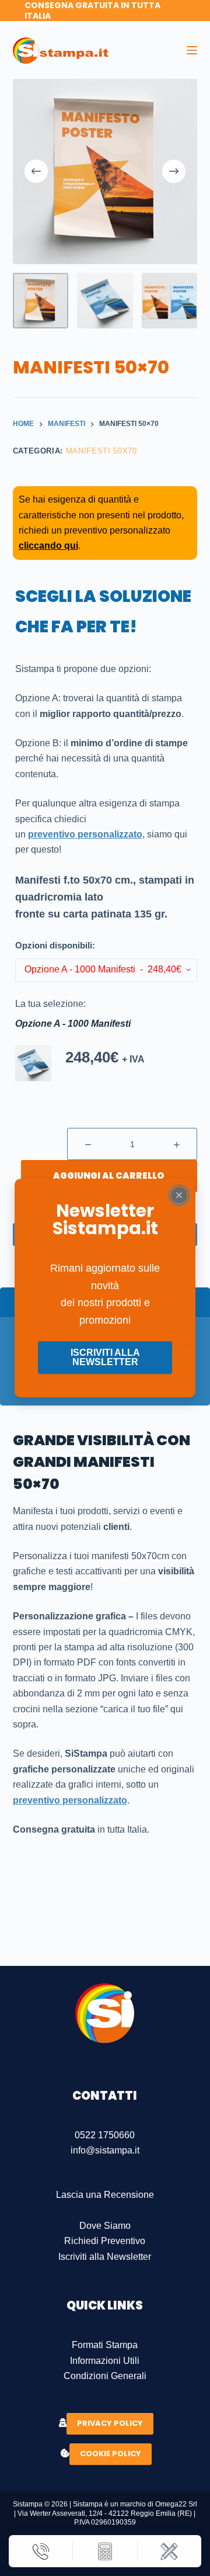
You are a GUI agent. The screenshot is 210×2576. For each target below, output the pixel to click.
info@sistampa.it (105, 2150)
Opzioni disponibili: (55, 945)
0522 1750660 (105, 2135)
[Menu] (192, 50)
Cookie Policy (111, 2454)
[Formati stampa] (169, 2551)
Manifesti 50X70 (101, 451)
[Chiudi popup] (179, 1195)
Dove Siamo (105, 2226)
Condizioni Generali (105, 2376)
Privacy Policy (110, 2423)
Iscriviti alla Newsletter (105, 2257)
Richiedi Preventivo (105, 2241)
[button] (34, 1063)
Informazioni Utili (105, 2361)
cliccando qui (48, 546)
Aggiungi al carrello (109, 1176)
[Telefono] (41, 2551)
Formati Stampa (105, 2345)
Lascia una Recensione (105, 2195)
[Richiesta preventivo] (105, 2551)
